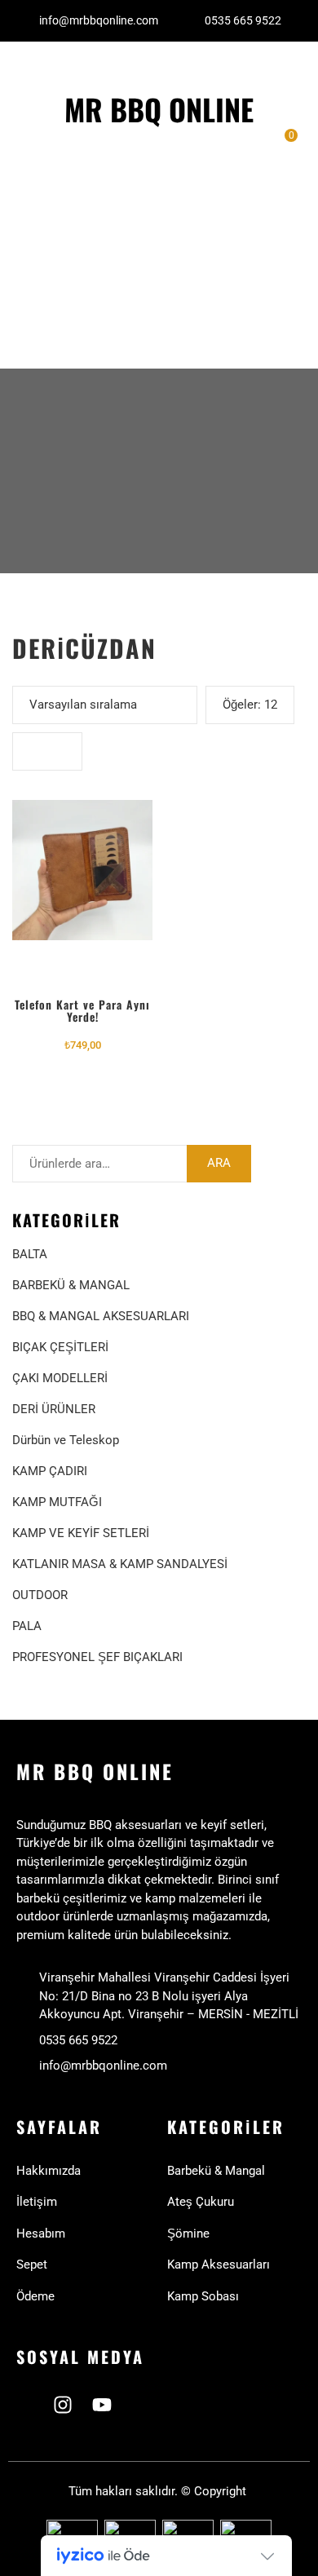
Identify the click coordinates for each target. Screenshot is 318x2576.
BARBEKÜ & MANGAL (71, 1285)
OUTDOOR (40, 1595)
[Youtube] (102, 2405)
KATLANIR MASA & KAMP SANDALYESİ (120, 1564)
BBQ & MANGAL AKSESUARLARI (101, 1316)
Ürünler (38, 247)
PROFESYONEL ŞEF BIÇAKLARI (97, 1657)
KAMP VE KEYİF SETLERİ (81, 1533)
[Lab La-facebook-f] (24, 2405)
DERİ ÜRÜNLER (54, 1409)
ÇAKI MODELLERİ (60, 1378)
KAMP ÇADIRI (50, 1471)
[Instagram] (63, 2405)
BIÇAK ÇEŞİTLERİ (60, 1347)
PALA (27, 1626)
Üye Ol (35, 280)
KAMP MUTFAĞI (57, 1502)
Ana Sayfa (47, 147)
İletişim (38, 214)
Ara (219, 1163)
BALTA (30, 1254)
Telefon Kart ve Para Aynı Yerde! (82, 1010)
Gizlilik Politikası (43, 322)
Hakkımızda (51, 181)
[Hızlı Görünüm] (82, 873)
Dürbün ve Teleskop (66, 1440)
